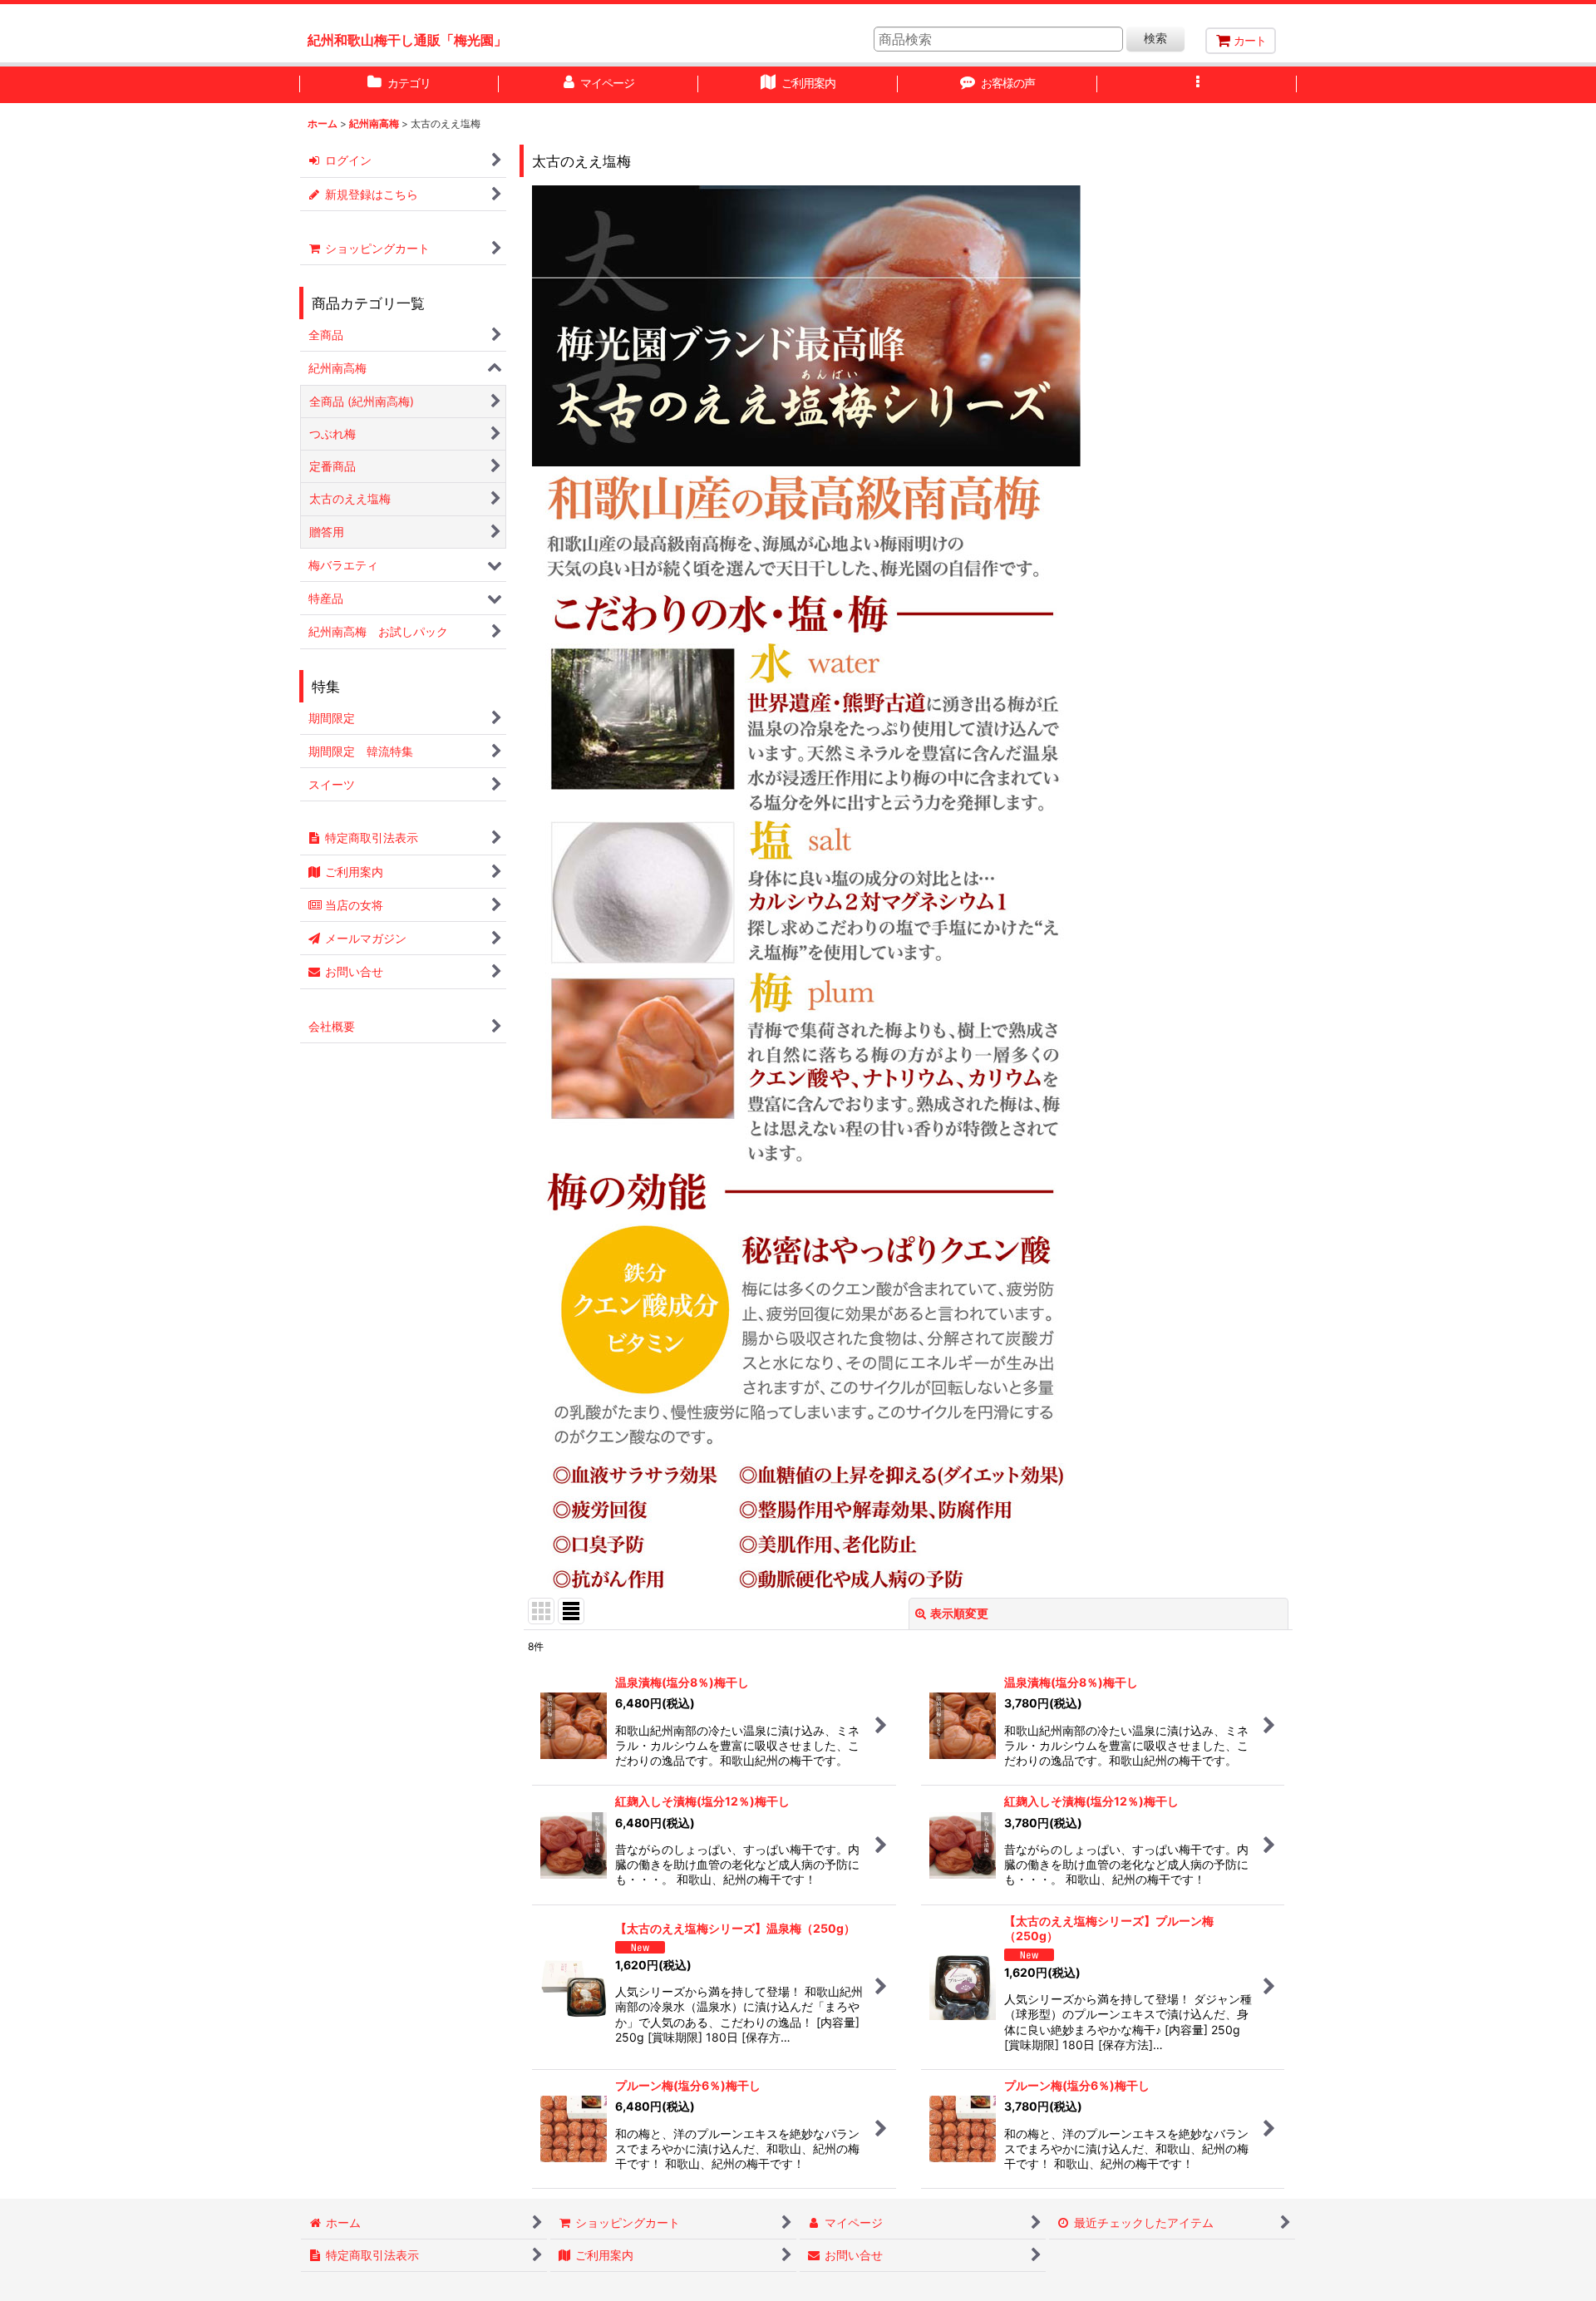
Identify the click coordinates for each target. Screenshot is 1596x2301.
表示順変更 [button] (959, 1613)
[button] (1197, 85)
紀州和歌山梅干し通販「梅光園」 (407, 40)
